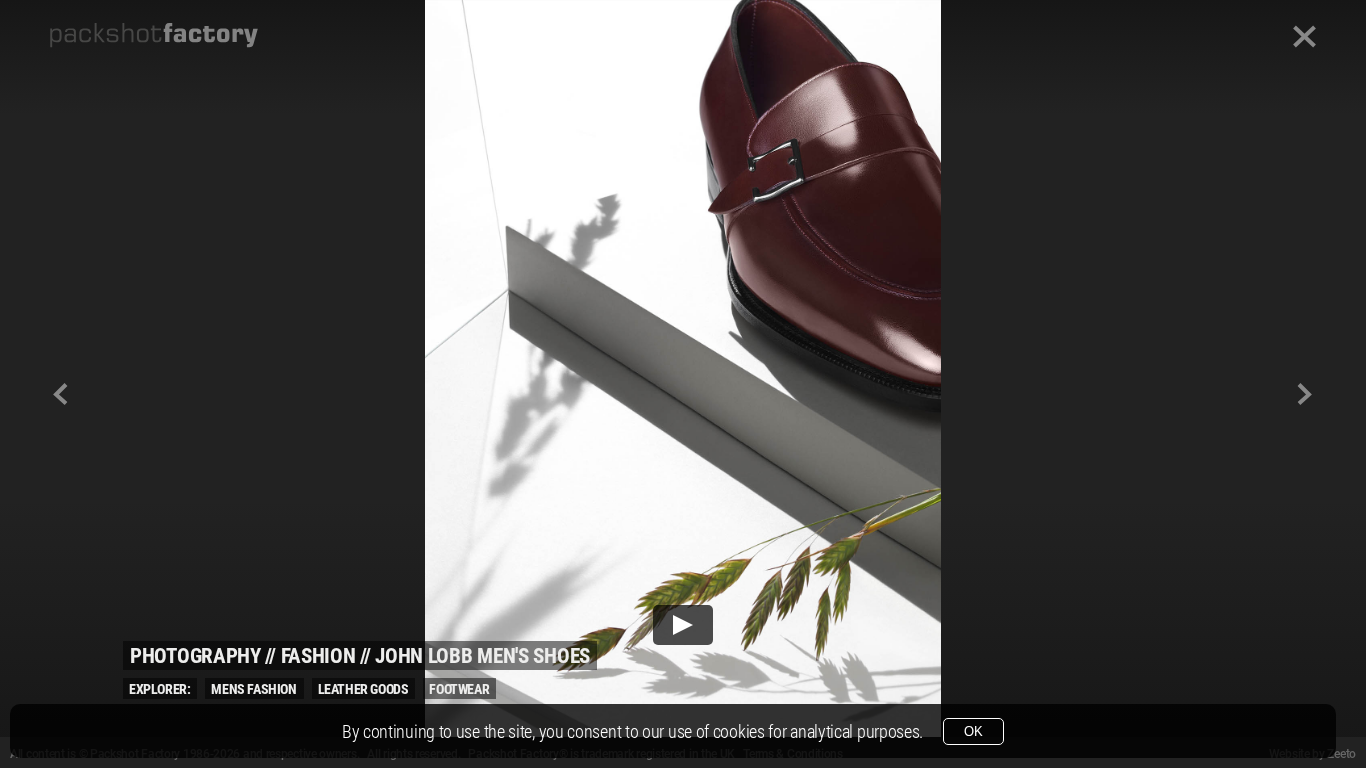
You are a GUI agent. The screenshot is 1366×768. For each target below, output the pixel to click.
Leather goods (363, 689)
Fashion (318, 656)
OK (973, 731)
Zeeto (1341, 754)
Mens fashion (253, 689)
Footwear (459, 689)
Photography (195, 656)
